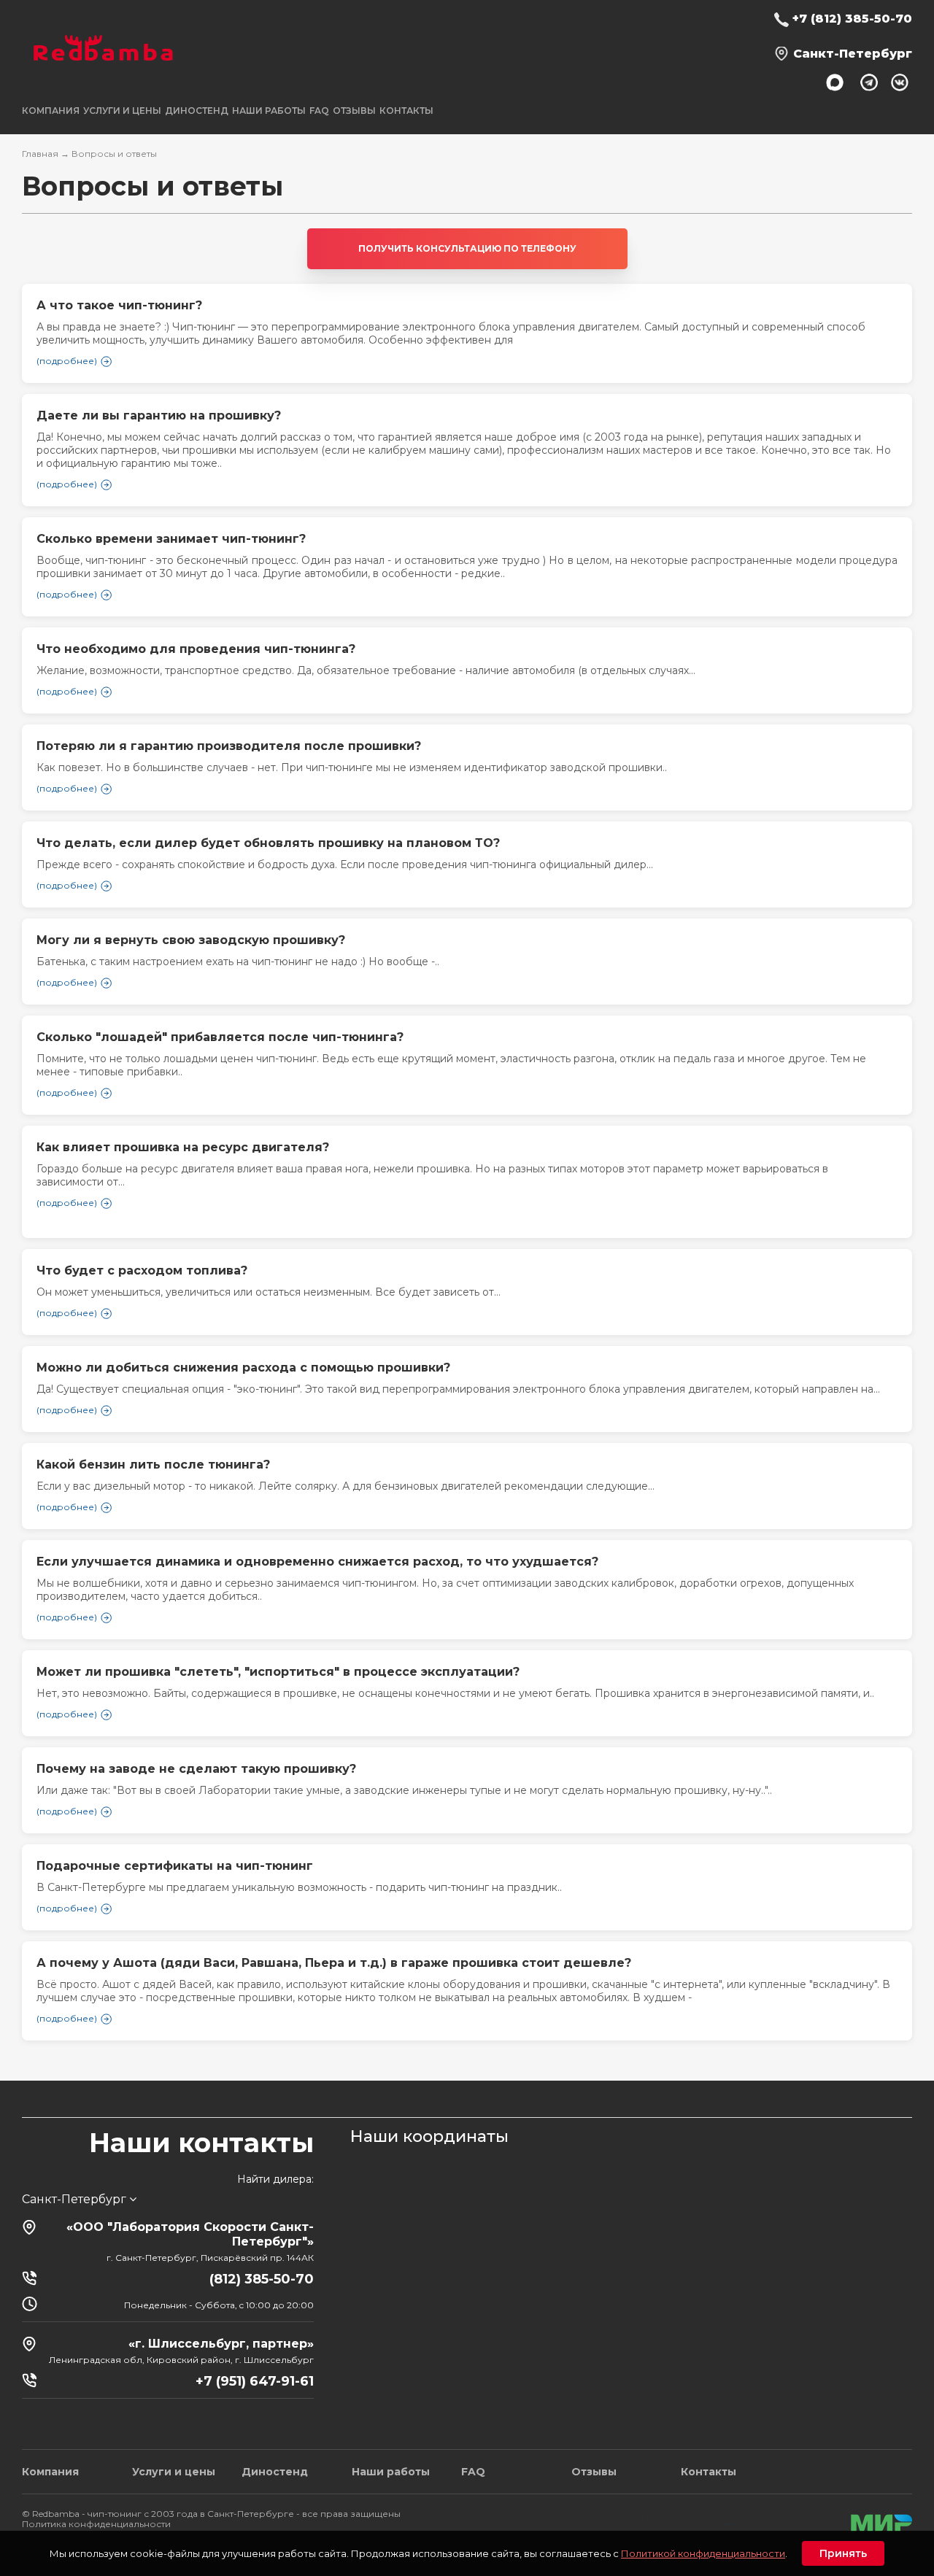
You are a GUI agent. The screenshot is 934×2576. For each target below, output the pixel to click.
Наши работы (269, 111)
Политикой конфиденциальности (703, 2553)
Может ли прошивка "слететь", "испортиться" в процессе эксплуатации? (278, 1672)
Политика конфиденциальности (96, 2524)
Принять (843, 2553)
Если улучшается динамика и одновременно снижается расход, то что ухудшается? (317, 1562)
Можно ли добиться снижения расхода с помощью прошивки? (243, 1368)
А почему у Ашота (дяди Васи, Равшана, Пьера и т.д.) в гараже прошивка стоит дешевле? (334, 1963)
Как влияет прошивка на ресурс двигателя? (183, 1147)
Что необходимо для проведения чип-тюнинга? (196, 649)
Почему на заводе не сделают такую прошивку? (196, 1769)
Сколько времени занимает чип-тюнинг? (171, 539)
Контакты (406, 111)
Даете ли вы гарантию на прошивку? (159, 415)
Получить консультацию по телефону (467, 248)
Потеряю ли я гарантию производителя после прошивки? (229, 746)
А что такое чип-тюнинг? (119, 305)
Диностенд (197, 111)
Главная (40, 154)
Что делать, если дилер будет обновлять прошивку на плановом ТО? (268, 843)
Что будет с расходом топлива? (142, 1270)
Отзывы (354, 111)
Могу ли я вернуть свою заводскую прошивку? (191, 940)
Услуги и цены (174, 2472)
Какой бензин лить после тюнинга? (153, 1465)
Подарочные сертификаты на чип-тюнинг (175, 1866)
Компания (50, 2472)
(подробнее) (67, 594)
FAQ (319, 111)
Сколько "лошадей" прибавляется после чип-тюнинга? (220, 1037)
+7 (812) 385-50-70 (852, 19)
